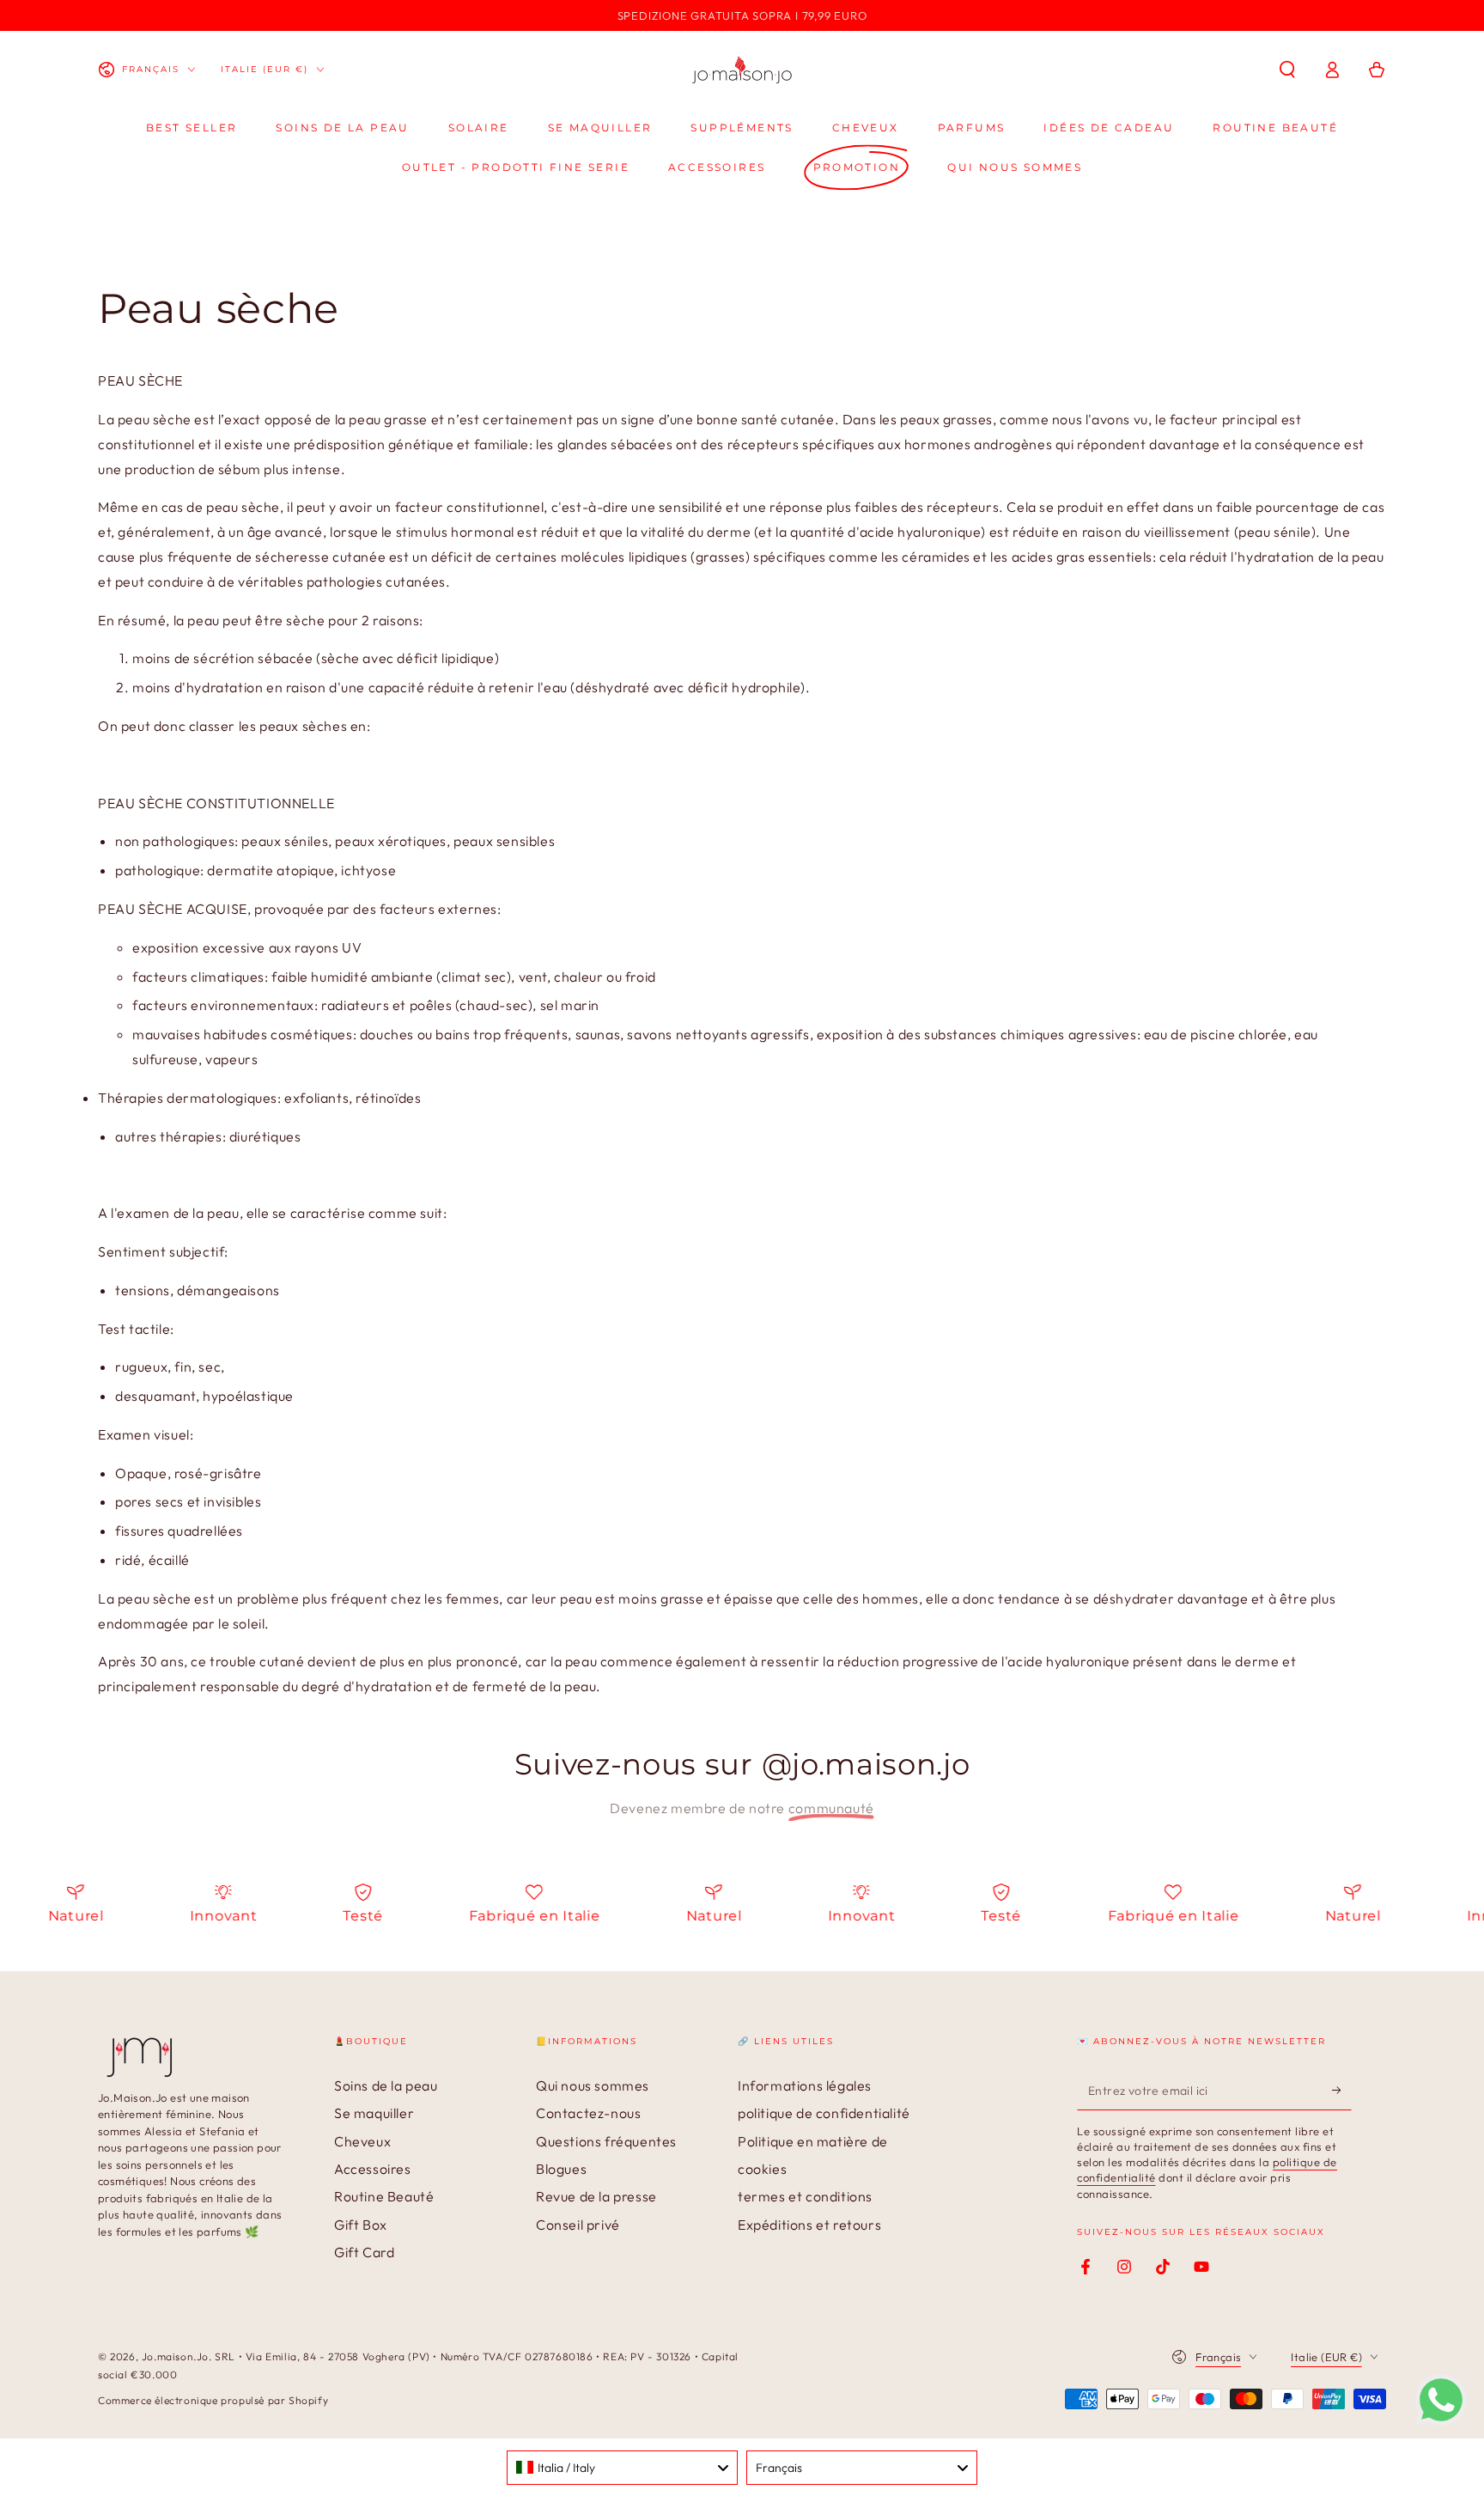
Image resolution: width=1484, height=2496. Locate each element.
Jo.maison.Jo (175, 2356)
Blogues (561, 2169)
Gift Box (361, 2225)
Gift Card (364, 2252)
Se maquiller (374, 2113)
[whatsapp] (1441, 2420)
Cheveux (362, 2141)
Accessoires (373, 2169)
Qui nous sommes (593, 2085)
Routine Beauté (384, 2196)
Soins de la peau (386, 2085)
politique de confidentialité (824, 2113)
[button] (1287, 70)
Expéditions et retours (809, 2225)
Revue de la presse (596, 2196)
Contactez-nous (588, 2113)
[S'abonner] (1342, 2091)
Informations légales (805, 2085)
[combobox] (622, 2468)
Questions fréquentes (606, 2141)
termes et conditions (805, 2196)
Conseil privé (578, 2225)
